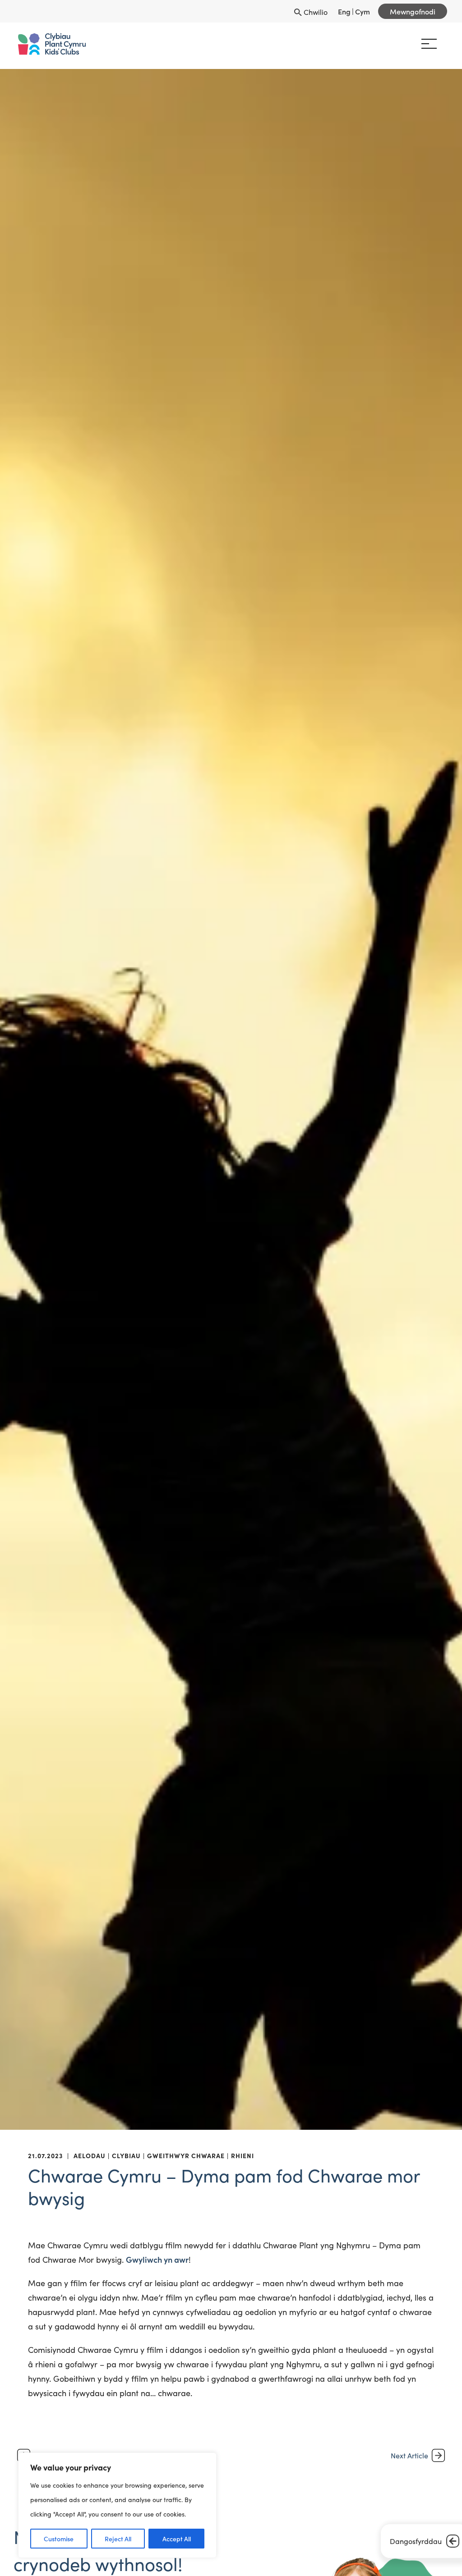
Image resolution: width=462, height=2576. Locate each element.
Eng (344, 11)
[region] (117, 2505)
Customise (59, 2539)
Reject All (118, 2539)
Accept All (177, 2539)
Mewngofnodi (413, 11)
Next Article (409, 2455)
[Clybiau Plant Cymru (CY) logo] (52, 44)
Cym (363, 11)
